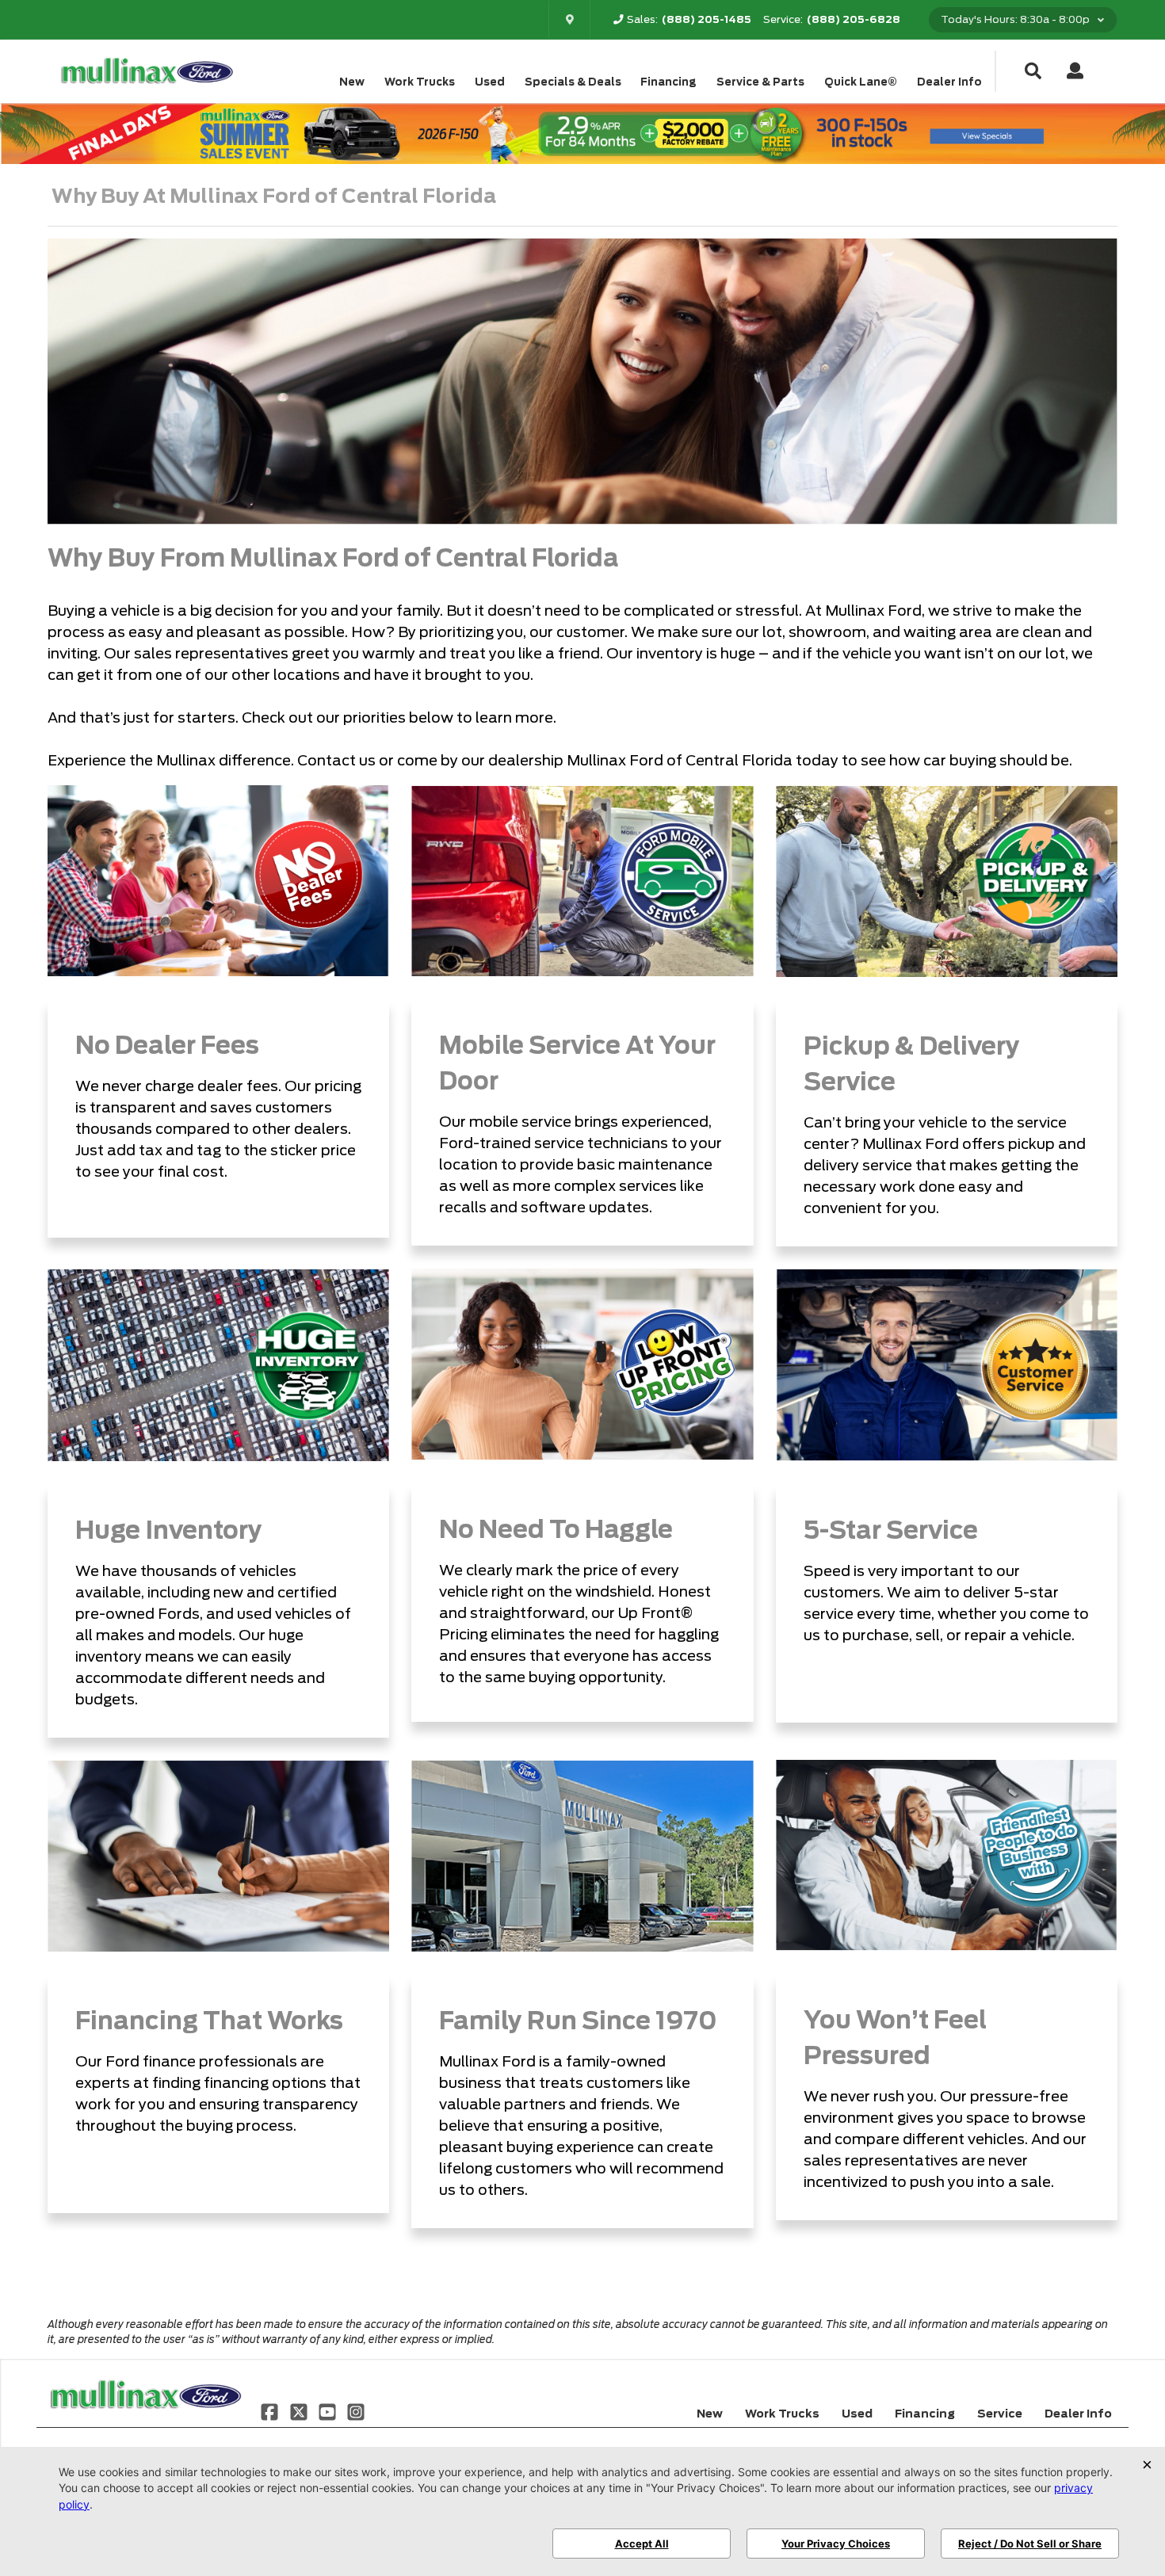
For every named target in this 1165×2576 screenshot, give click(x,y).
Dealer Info (949, 82)
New (352, 82)
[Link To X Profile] (300, 2410)
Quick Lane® (861, 82)
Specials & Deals (573, 82)
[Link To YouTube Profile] (329, 2410)
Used (490, 82)
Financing (668, 82)
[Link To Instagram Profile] (356, 2410)
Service (1000, 2414)
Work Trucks (420, 82)
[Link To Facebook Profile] (271, 2410)
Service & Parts (760, 82)
